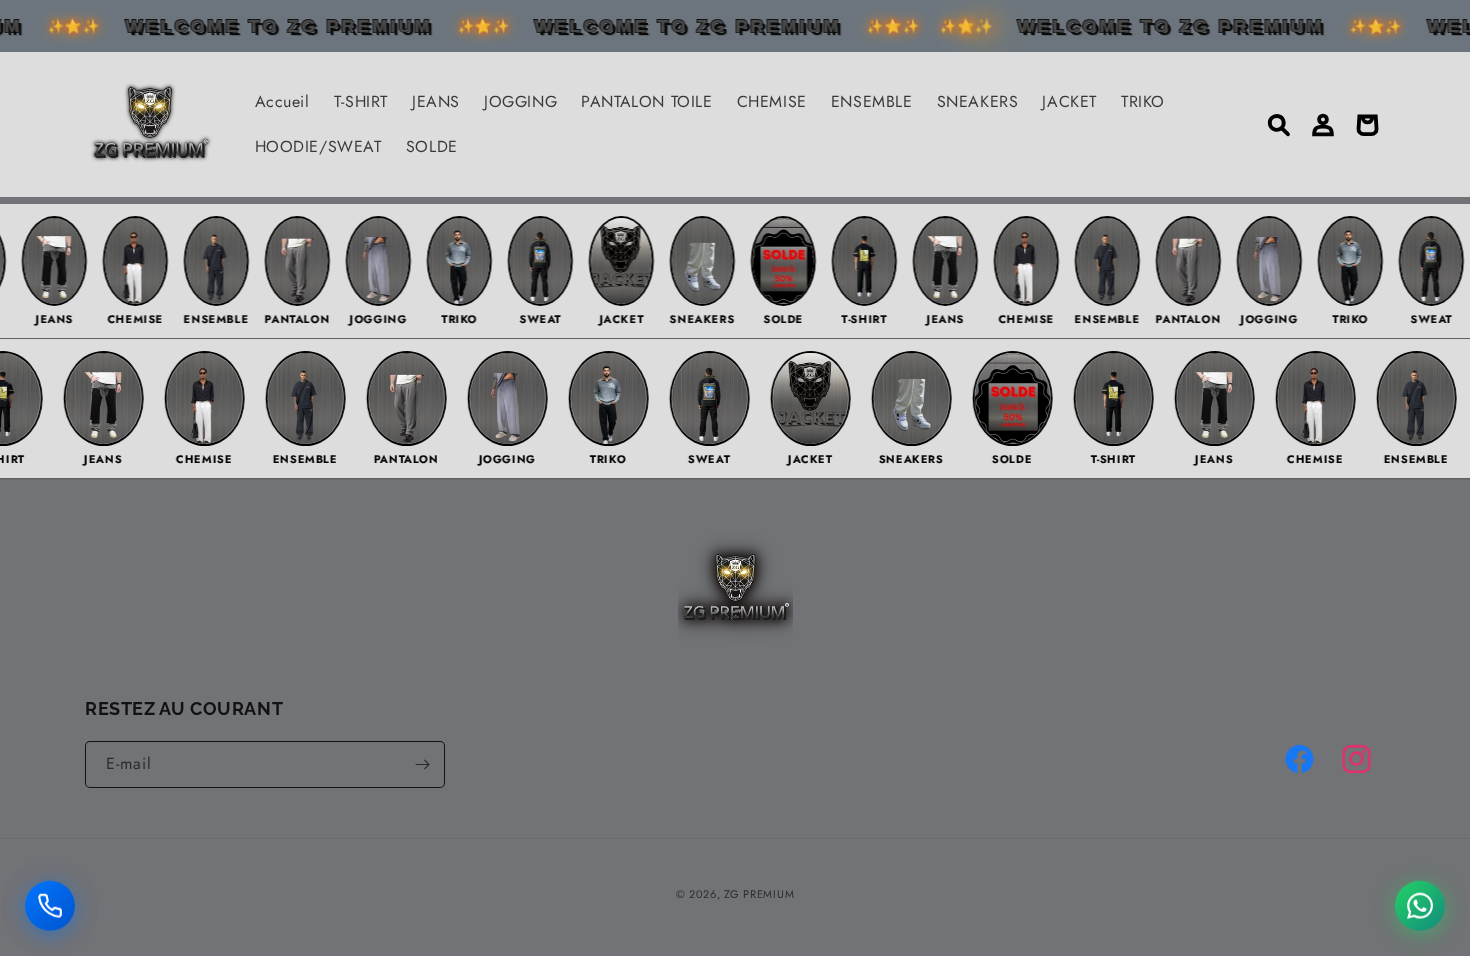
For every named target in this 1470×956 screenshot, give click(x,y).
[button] (1279, 125)
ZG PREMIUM (759, 894)
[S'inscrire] (422, 764)
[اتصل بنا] (50, 906)
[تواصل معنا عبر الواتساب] (1420, 906)
